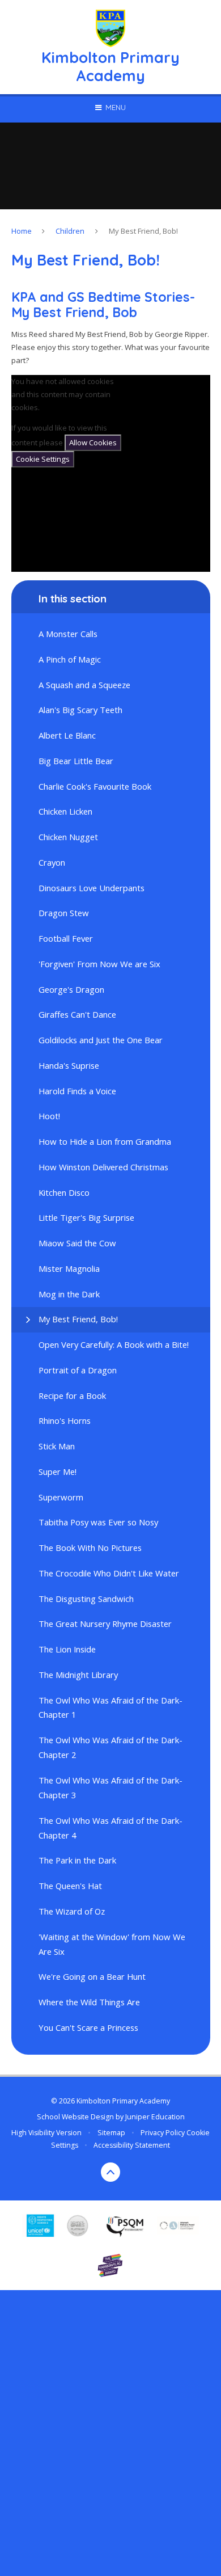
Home (22, 231)
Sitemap (111, 2133)
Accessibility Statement (132, 2145)
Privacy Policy (163, 2133)
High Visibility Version (46, 2133)
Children (70, 231)
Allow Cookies (93, 442)
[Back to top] (110, 2172)
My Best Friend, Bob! (143, 231)
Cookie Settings (43, 459)
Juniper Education (155, 2117)
